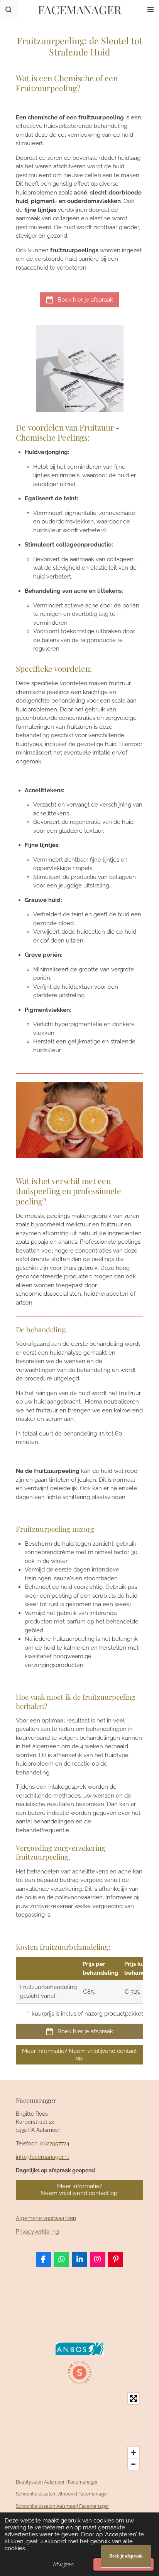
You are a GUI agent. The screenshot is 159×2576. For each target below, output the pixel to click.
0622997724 (55, 2143)
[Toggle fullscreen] (134, 2398)
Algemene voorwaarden (46, 2218)
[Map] (79, 2431)
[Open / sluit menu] (151, 10)
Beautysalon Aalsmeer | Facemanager (57, 2482)
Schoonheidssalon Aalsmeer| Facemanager (62, 2506)
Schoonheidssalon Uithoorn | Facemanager (62, 2494)
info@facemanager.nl (42, 2157)
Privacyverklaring (37, 2232)
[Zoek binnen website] (8, 10)
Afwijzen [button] (63, 2564)
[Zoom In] (134, 2452)
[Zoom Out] (134, 2464)
